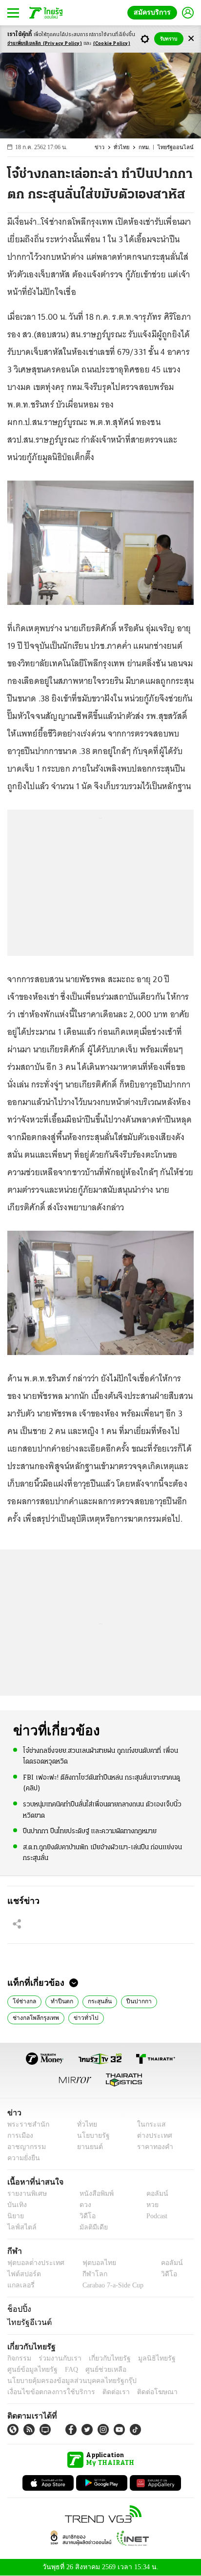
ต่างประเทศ (151, 2136)
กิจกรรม (19, 2358)
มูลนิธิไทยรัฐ (146, 2358)
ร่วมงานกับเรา (56, 2358)
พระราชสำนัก (25, 2124)
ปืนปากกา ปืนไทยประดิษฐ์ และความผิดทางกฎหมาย (90, 1830)
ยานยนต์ (87, 2147)
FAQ (65, 2370)
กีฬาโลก (87, 2275)
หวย (148, 2205)
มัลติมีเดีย (90, 2227)
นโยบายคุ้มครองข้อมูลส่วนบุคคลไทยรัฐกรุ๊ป (65, 2381)
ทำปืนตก (58, 2000)
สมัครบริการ (154, 12)
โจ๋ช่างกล (23, 2000)
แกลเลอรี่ (20, 2286)
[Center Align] (191, 39)
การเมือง (19, 2136)
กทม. (149, 147)
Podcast (155, 2216)
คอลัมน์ (152, 2194)
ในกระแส (148, 2124)
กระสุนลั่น (94, 2000)
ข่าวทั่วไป (81, 2017)
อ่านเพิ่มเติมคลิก (45, 44)
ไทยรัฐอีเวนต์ (27, 2322)
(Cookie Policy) (112, 44)
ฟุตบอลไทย (91, 2263)
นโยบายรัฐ (90, 2136)
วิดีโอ (84, 2216)
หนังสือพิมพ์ (93, 2194)
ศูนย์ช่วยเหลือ (96, 2370)
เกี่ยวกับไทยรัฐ (102, 2358)
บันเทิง (16, 2205)
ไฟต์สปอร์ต (22, 2275)
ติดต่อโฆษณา (141, 2392)
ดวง (83, 2205)
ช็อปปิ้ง (18, 2309)
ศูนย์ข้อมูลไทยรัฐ (30, 2370)
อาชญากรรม (25, 2147)
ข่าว (105, 147)
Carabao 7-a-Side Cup (110, 2286)
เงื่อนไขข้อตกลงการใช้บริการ (45, 2392)
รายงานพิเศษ (25, 2194)
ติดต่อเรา (103, 2392)
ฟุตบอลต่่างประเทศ (32, 2263)
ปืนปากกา (132, 2000)
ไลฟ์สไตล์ (20, 2227)
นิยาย (15, 2216)
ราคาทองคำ (152, 2147)
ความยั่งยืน (22, 2158)
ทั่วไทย (126, 147)
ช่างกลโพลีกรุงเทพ (34, 2017)
